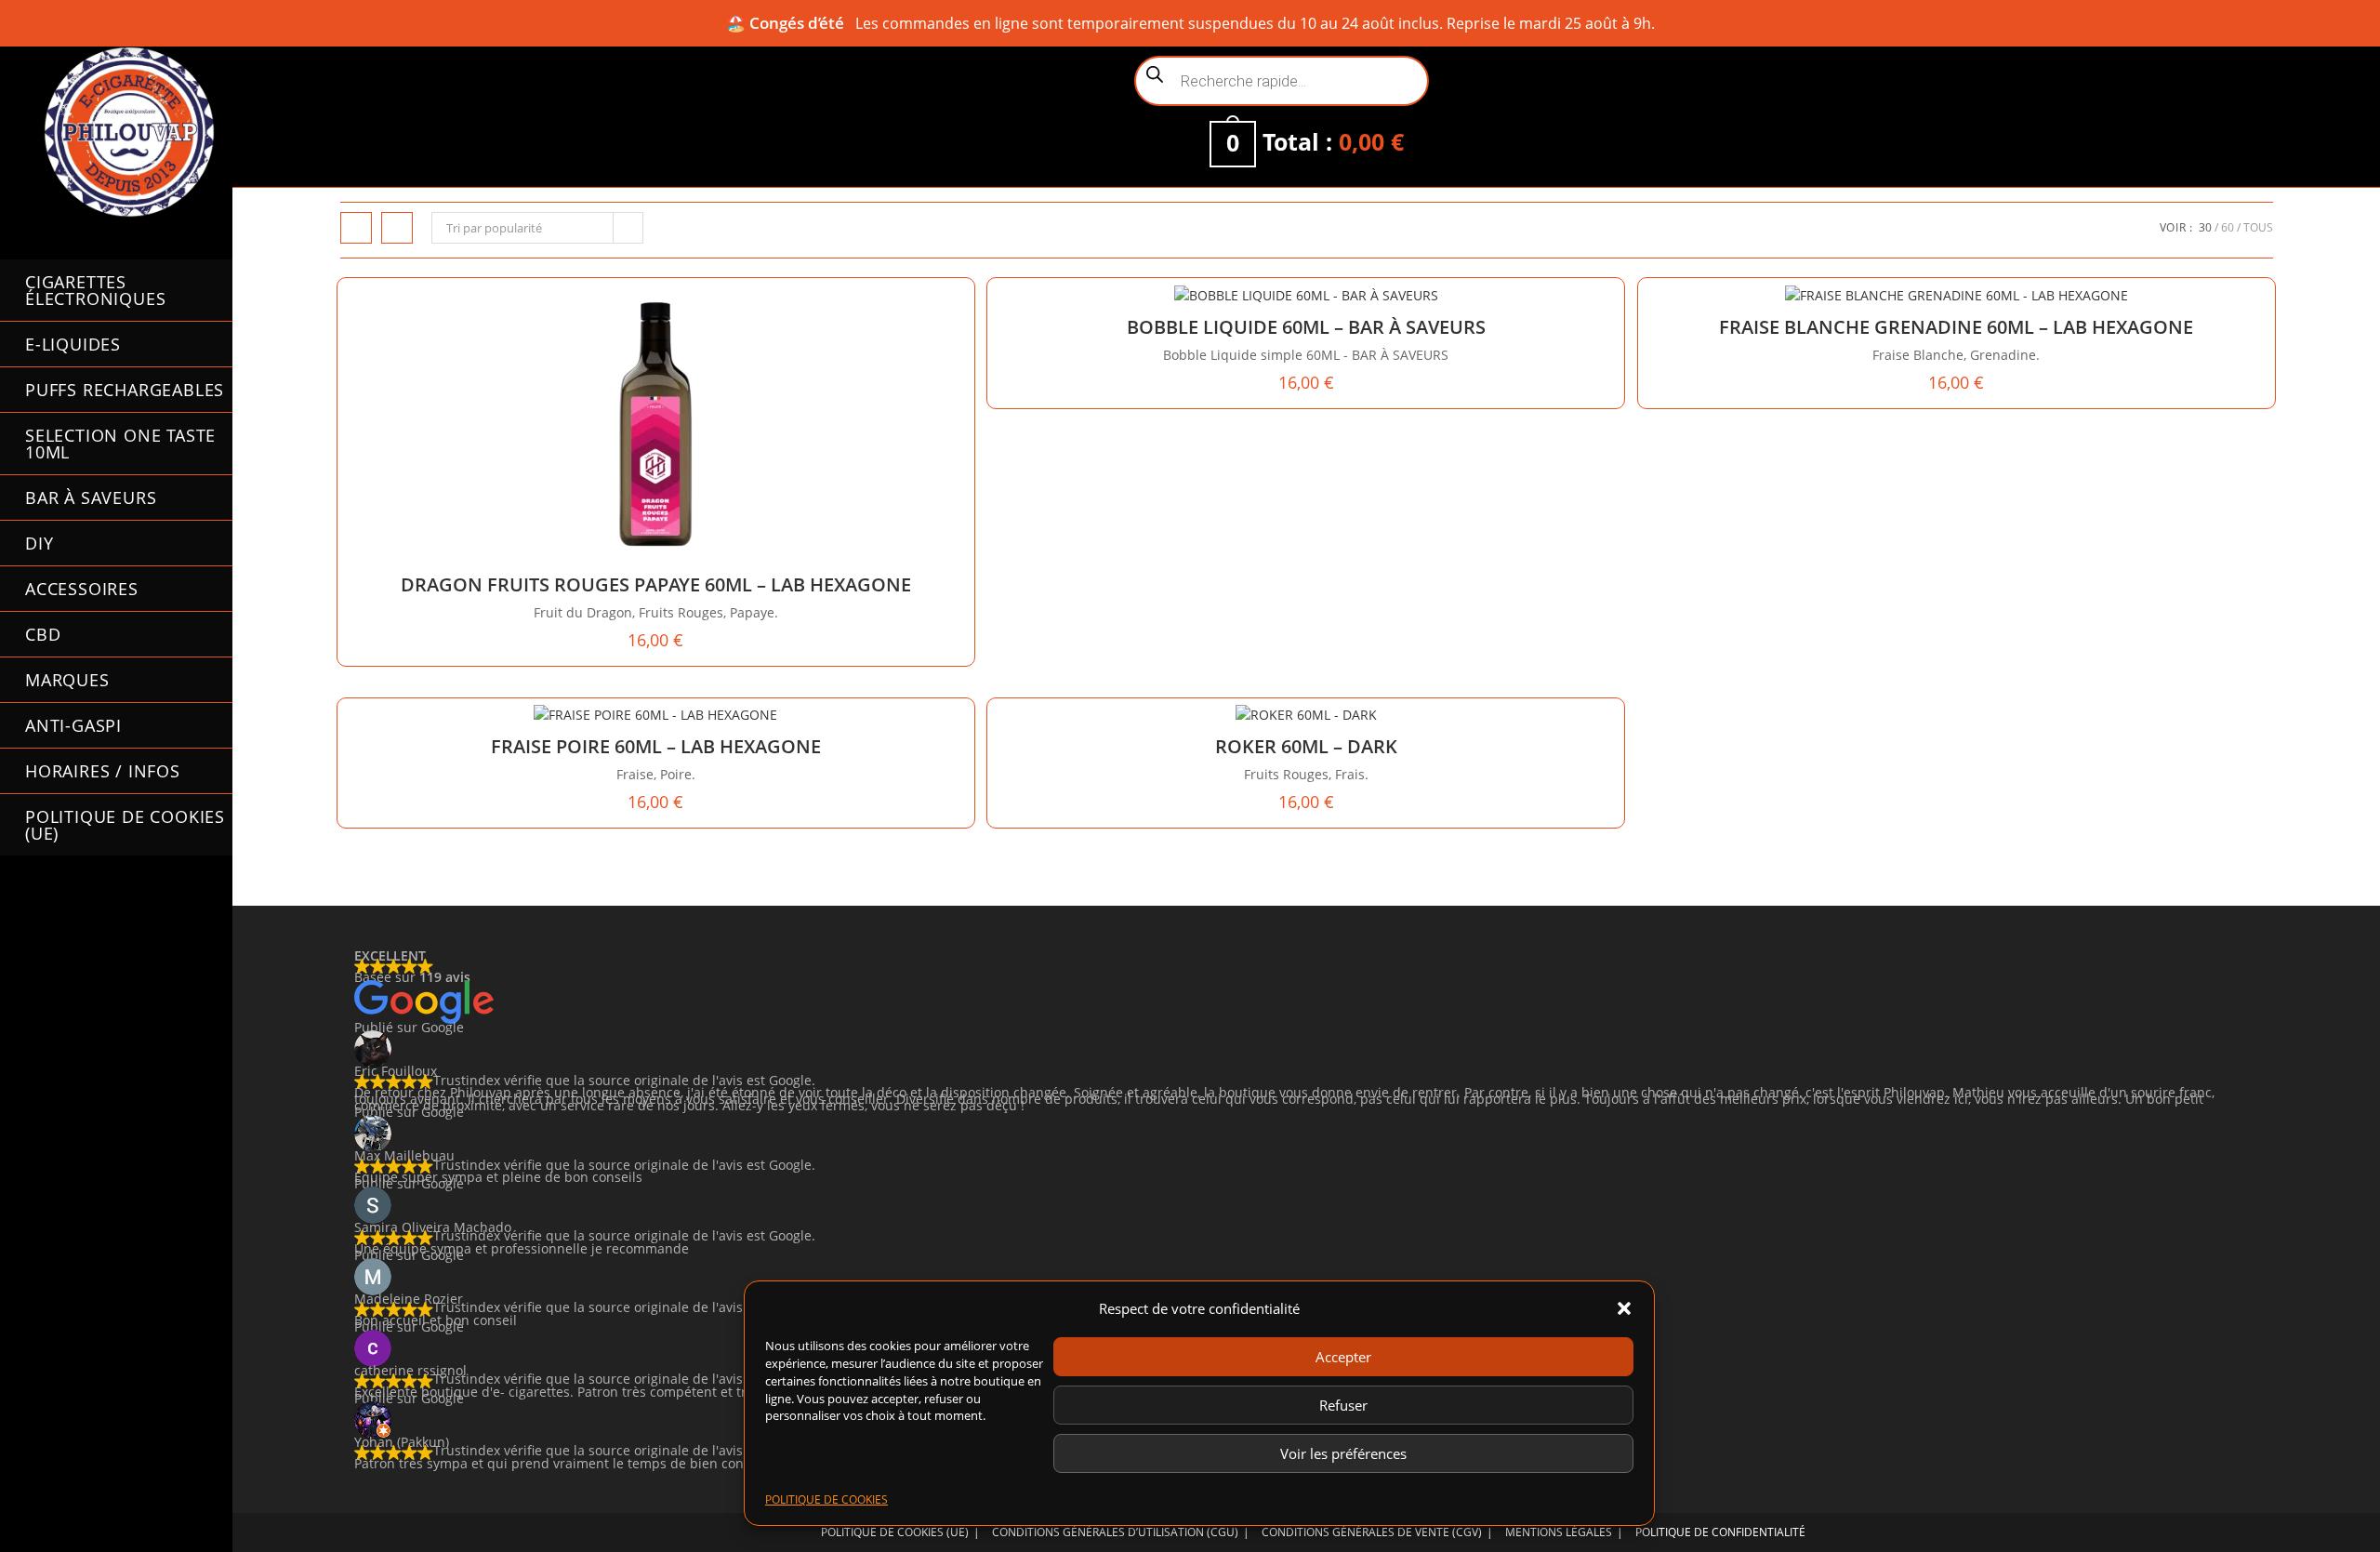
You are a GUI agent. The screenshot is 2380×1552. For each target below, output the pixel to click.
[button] (1624, 1308)
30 (2205, 227)
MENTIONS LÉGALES (1559, 1532)
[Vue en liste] (397, 228)
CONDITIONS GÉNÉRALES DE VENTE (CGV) (1372, 1532)
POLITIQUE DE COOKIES (826, 1499)
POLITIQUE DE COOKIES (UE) (895, 1532)
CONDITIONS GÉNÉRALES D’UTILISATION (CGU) (1115, 1532)
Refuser (1343, 1405)
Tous (2258, 227)
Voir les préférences (1343, 1453)
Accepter (1343, 1357)
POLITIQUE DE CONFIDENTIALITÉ (1720, 1532)
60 (2228, 227)
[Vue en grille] (356, 228)
